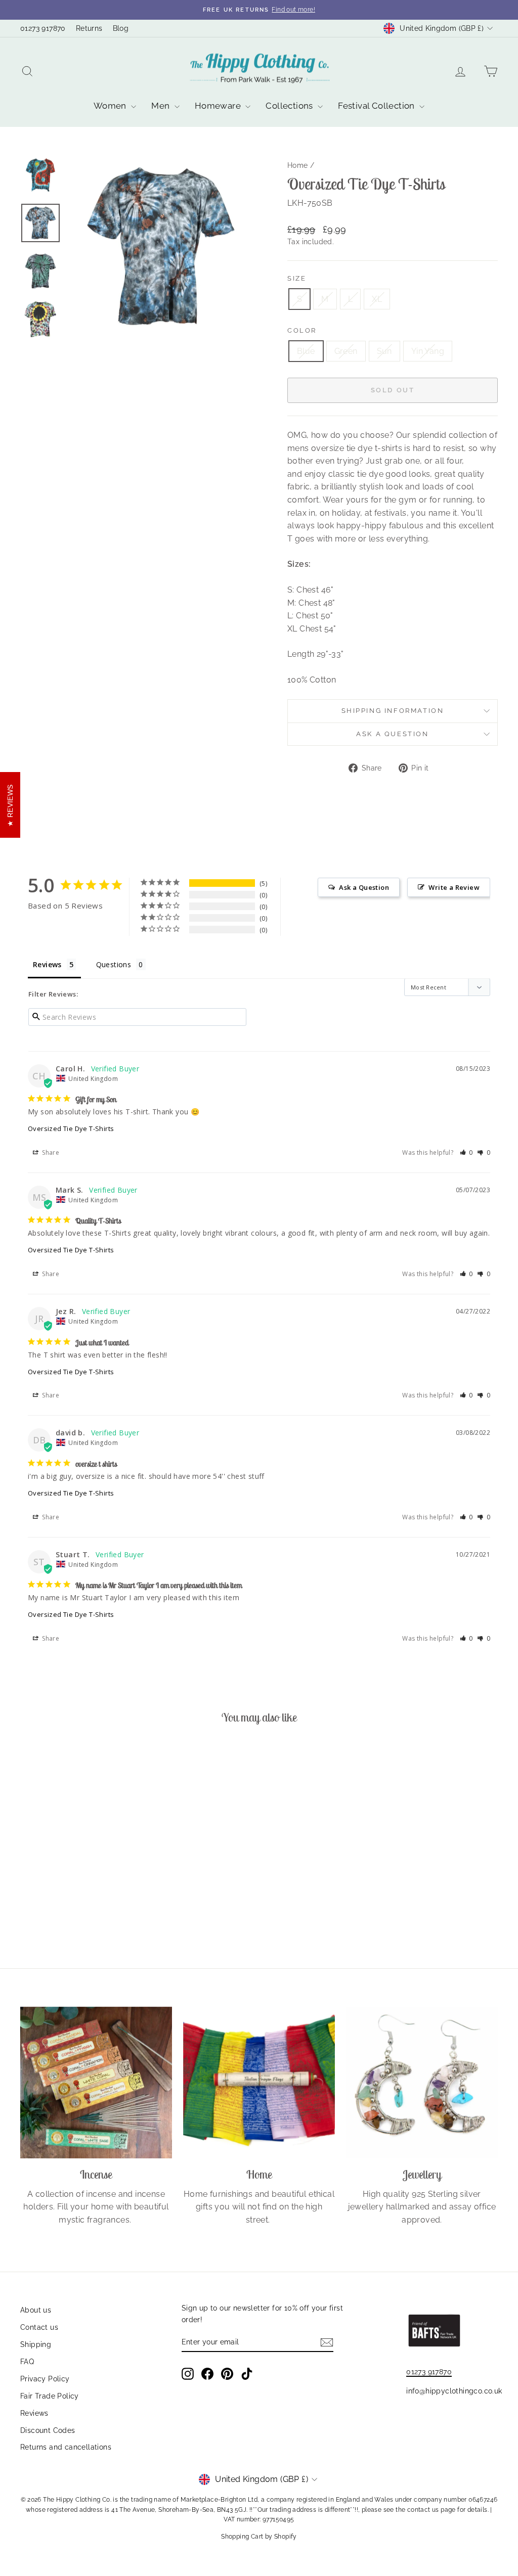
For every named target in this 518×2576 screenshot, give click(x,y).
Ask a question (392, 734)
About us (36, 2310)
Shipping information (393, 711)
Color (302, 330)
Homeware (219, 106)
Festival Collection (377, 106)
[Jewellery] (422, 2083)
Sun (384, 351)
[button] (467, 1153)
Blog (121, 28)
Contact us (39, 2327)
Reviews (34, 2413)
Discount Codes (48, 2430)
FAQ (27, 2362)
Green (346, 351)
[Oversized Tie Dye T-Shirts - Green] (69, 1908)
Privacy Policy (45, 2379)
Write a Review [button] (454, 887)
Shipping (36, 2344)
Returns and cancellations (66, 2447)
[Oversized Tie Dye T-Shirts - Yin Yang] (96, 1908)
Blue (306, 351)
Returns (89, 28)
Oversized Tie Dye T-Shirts (71, 1128)
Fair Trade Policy (50, 2396)
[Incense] (96, 2083)
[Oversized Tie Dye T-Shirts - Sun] (83, 1908)
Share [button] (50, 1153)
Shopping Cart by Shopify (259, 2537)
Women (111, 106)
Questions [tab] (114, 964)
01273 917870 (43, 28)
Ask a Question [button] (364, 887)
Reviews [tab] (47, 964)
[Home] (259, 2083)
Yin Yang (428, 351)
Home (298, 165)
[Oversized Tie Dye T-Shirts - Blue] (55, 1908)
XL (377, 299)
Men (162, 106)
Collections (290, 106)
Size (297, 278)
